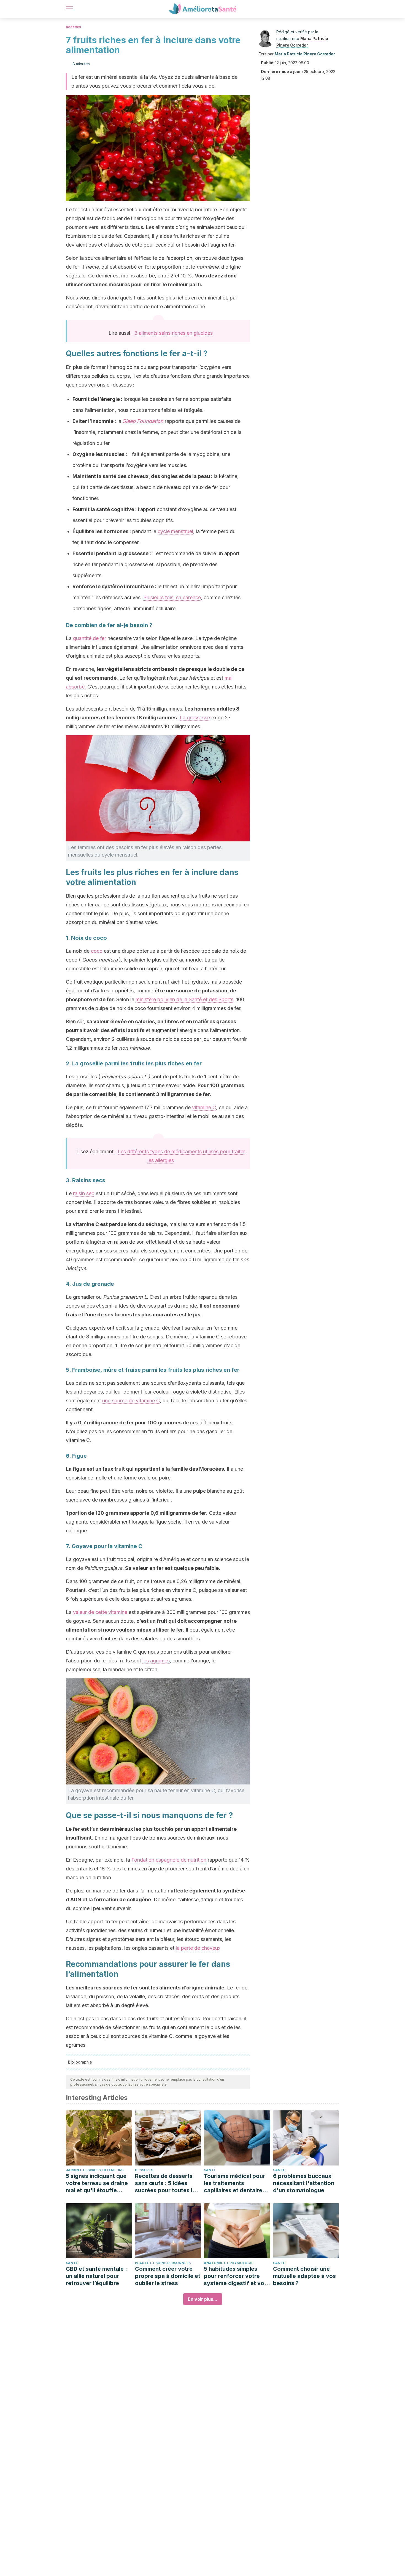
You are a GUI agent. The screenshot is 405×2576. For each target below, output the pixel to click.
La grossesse (195, 718)
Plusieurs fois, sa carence (172, 597)
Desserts (144, 2170)
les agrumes (156, 1661)
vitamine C (204, 1107)
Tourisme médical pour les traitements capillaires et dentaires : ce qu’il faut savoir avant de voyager (236, 2183)
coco (97, 951)
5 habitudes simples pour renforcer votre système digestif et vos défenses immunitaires (236, 2276)
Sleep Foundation (143, 421)
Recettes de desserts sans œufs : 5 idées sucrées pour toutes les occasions (167, 2183)
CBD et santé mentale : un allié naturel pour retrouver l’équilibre (96, 2276)
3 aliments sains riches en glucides (173, 333)
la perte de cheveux (198, 1948)
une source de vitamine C (131, 1401)
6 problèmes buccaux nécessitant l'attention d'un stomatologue (304, 2183)
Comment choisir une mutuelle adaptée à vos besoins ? (304, 2276)
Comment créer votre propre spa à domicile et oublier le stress (168, 2276)
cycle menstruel (175, 531)
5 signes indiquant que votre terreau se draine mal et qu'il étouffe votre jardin (97, 2183)
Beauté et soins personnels (163, 2263)
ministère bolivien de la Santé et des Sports (184, 999)
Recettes (73, 27)
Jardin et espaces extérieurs (95, 2170)
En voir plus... (203, 2299)
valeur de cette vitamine (100, 1612)
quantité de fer (90, 638)
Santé (210, 2170)
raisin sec (84, 1193)
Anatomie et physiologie (229, 2263)
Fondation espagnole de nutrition (169, 1860)
